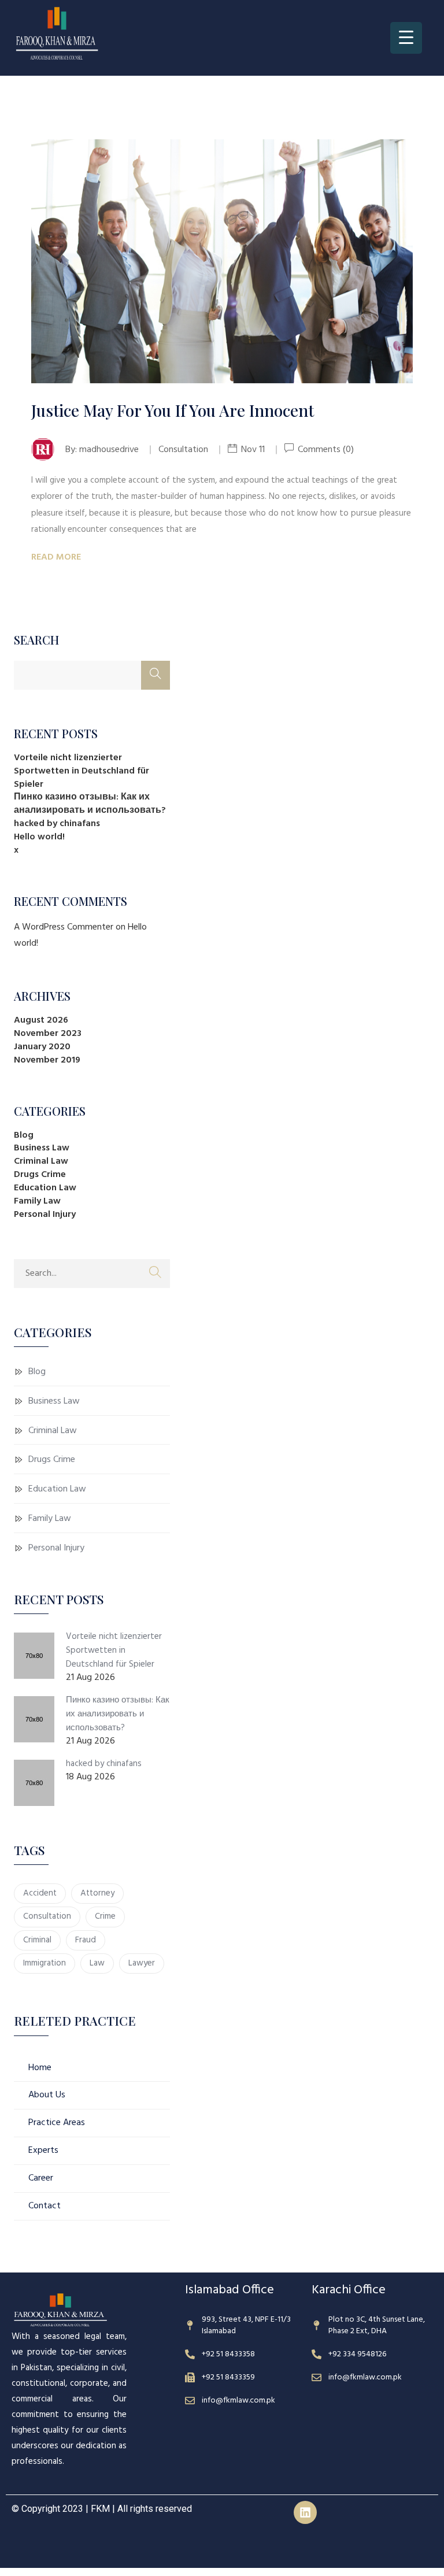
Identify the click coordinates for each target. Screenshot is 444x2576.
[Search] (156, 675)
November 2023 (48, 1034)
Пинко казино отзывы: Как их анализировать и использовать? (90, 804)
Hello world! (39, 837)
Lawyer (142, 1963)
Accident (40, 1893)
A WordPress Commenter (64, 927)
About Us (47, 2095)
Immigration (45, 1963)
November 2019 (47, 1060)
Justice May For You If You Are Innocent (173, 410)
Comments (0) (325, 450)
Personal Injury (45, 1215)
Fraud (86, 1940)
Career (41, 2178)
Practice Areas (57, 2123)
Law (97, 1963)
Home (40, 2068)
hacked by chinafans (57, 824)
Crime (105, 1916)
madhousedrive (109, 450)
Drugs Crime (40, 1175)
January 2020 (42, 1047)
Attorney (97, 1893)
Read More (56, 557)
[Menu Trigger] (406, 38)
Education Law (45, 1188)
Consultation (47, 1916)
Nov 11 (253, 450)
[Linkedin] (305, 2512)
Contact (45, 2206)
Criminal (37, 1940)
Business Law (42, 1148)
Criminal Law (41, 1161)
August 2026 (41, 1020)
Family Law (37, 1201)
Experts (43, 2151)
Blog (24, 1135)
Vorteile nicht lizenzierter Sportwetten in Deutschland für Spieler (82, 771)
